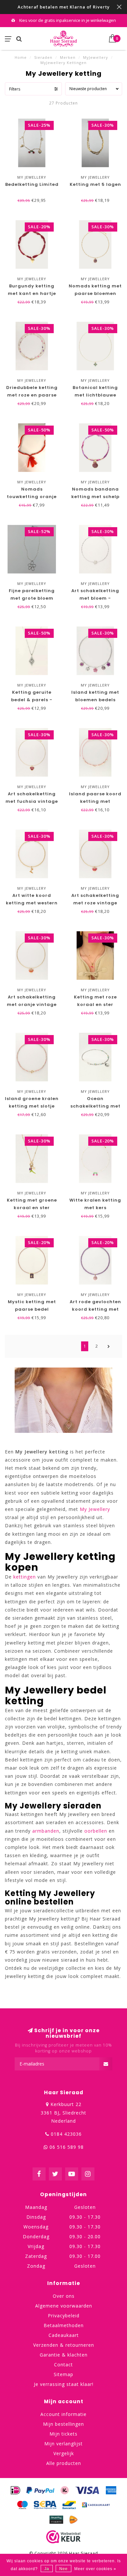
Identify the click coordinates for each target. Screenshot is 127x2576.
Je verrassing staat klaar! (64, 2384)
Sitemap (63, 2374)
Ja (47, 2569)
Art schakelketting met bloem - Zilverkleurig (95, 598)
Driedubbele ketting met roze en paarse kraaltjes (32, 395)
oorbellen (96, 1831)
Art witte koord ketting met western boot (32, 903)
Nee (63, 2569)
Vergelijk (64, 2453)
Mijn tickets (63, 2434)
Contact (63, 2365)
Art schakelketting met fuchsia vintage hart (32, 801)
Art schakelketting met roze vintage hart (95, 903)
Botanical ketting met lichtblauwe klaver (95, 395)
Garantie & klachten (64, 2355)
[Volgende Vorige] (109, 1346)
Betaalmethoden (64, 2325)
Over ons (64, 2296)
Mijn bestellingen (63, 2424)
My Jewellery (95, 1509)
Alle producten (64, 2463)
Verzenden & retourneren (64, 2345)
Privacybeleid (64, 2316)
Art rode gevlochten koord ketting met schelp (95, 1309)
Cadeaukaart (64, 2335)
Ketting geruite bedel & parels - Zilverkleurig (32, 700)
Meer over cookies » (95, 2569)
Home (21, 57)
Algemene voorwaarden (64, 2306)
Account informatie (63, 2414)
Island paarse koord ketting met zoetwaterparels (95, 801)
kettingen (25, 1577)
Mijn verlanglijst (63, 2444)
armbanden (46, 1831)
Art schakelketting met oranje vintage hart (32, 1004)
